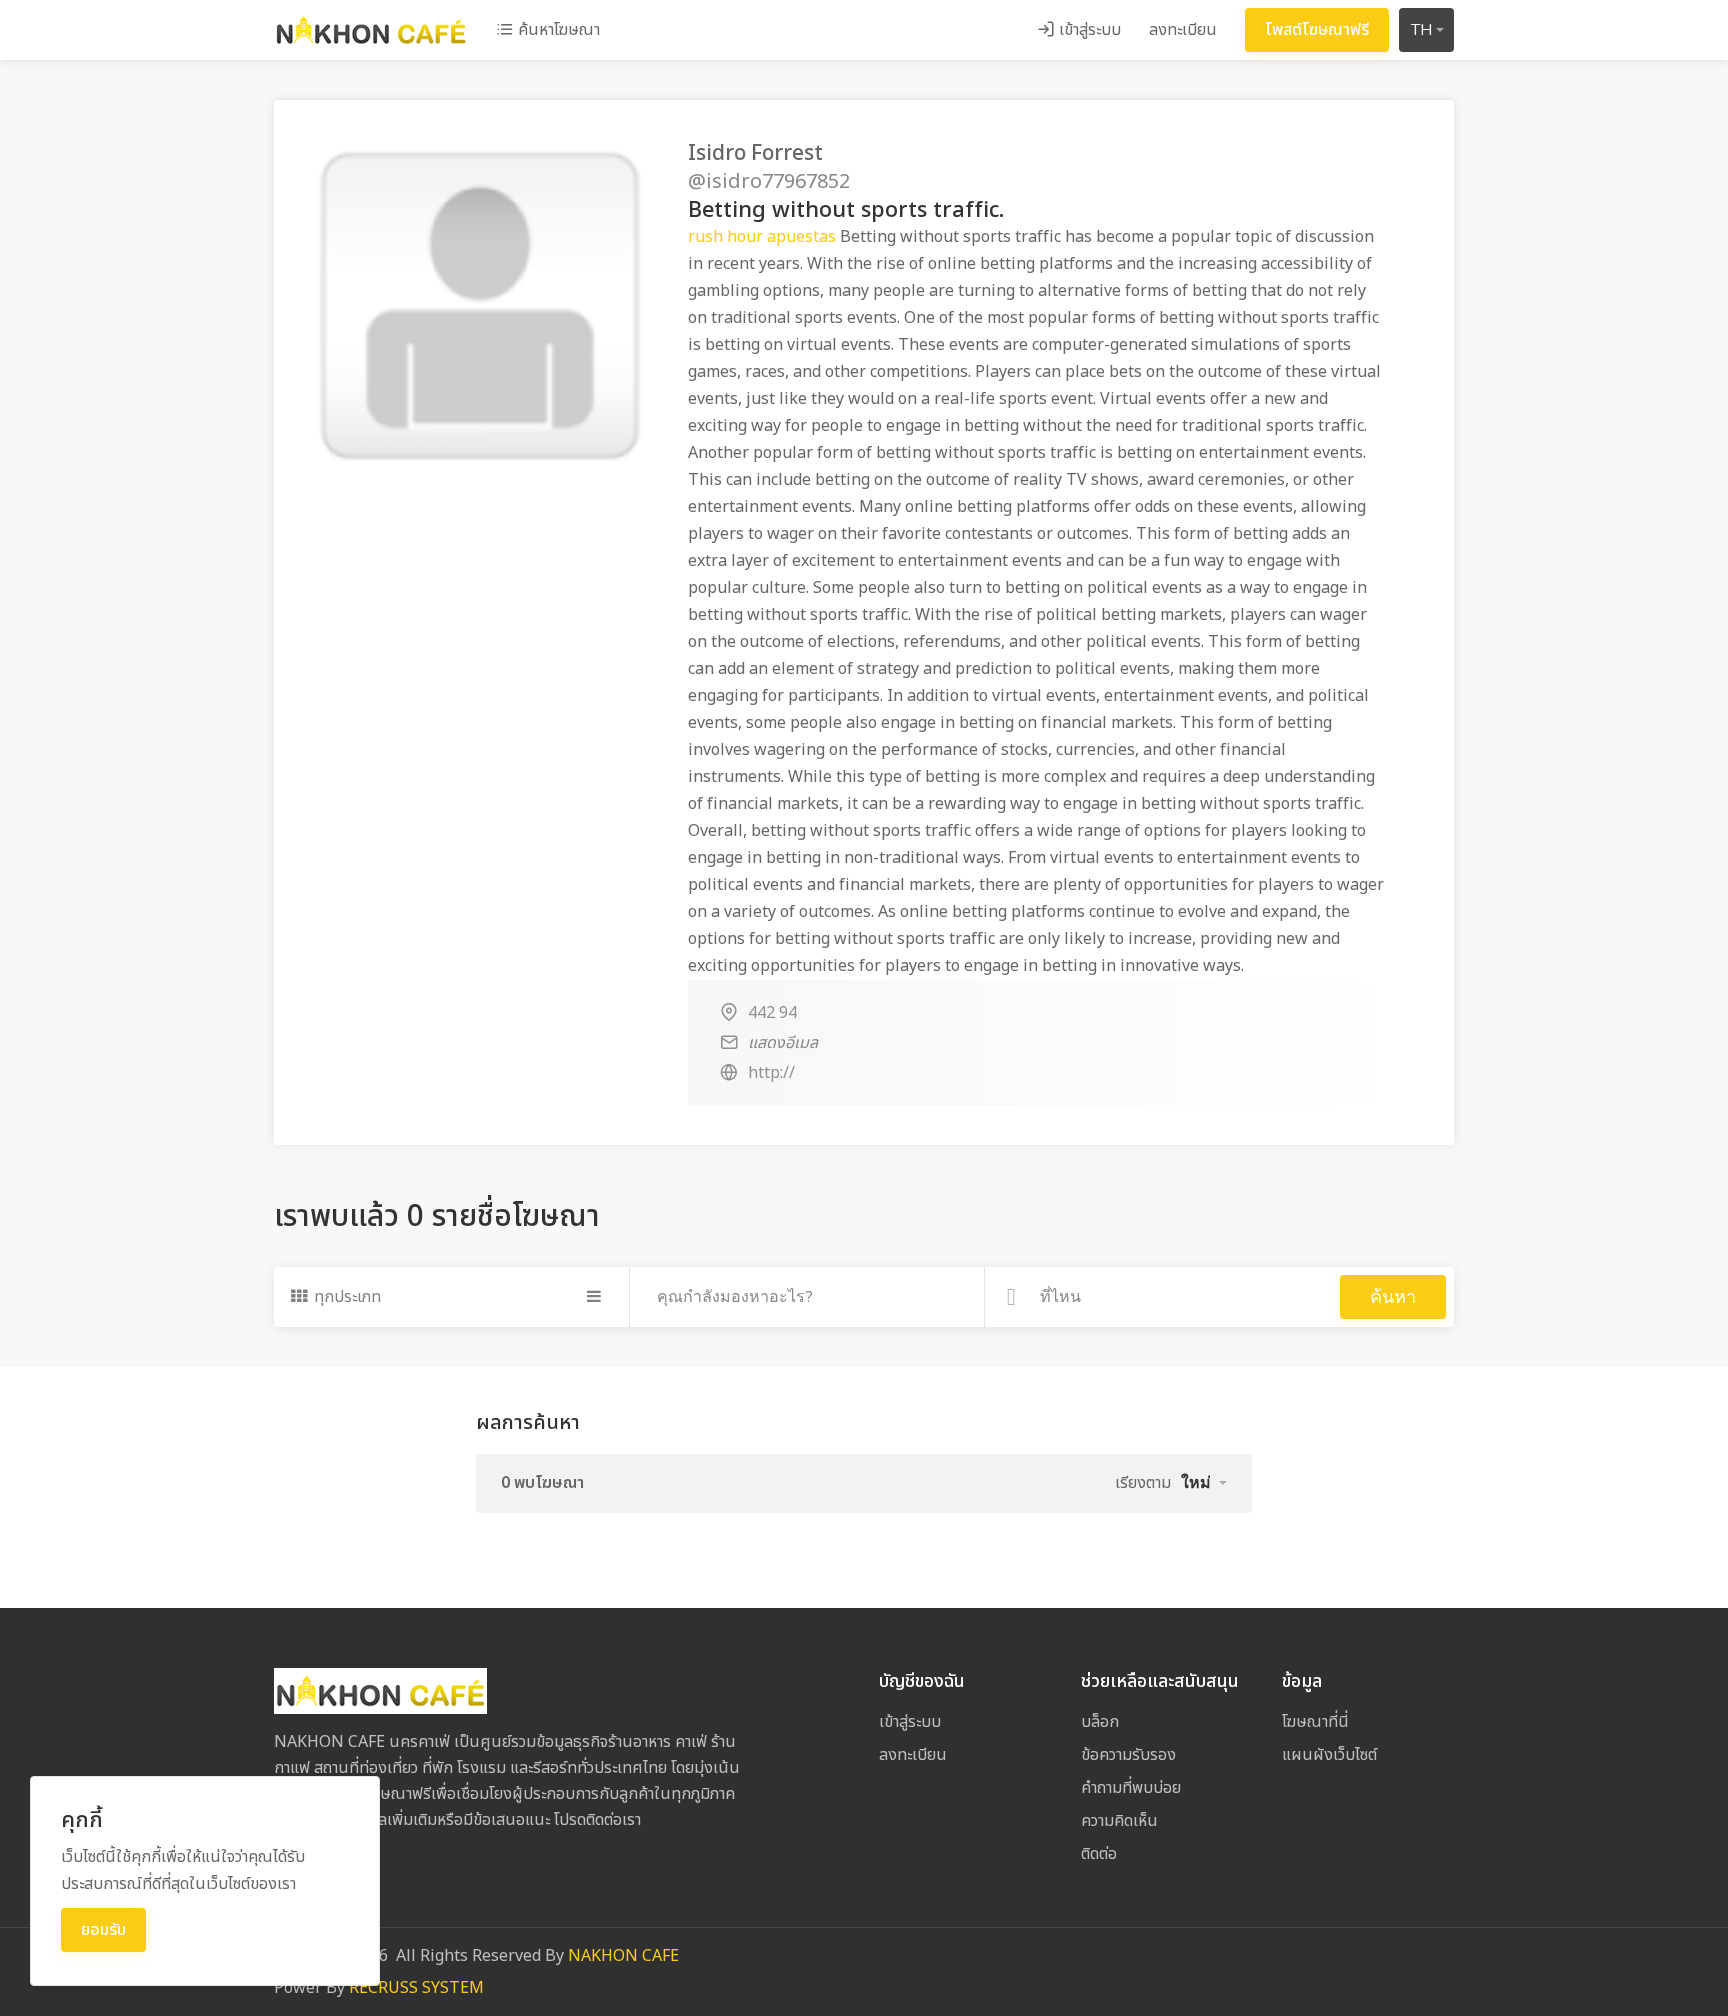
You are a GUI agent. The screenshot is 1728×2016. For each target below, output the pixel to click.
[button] (1204, 1483)
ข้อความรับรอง (1128, 1755)
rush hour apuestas (762, 237)
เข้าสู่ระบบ (1088, 30)
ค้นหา (1393, 1297)
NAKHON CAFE (623, 1956)
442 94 (772, 1013)
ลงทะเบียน (1183, 30)
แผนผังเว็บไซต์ (1329, 1755)
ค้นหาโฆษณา (557, 30)
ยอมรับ (103, 1930)
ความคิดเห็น (1119, 1821)
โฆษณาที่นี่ (1315, 1722)
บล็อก (1100, 1722)
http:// (771, 1073)
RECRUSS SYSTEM (416, 1988)
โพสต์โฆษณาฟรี (1317, 30)
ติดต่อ (1099, 1854)
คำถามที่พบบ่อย (1131, 1788)
